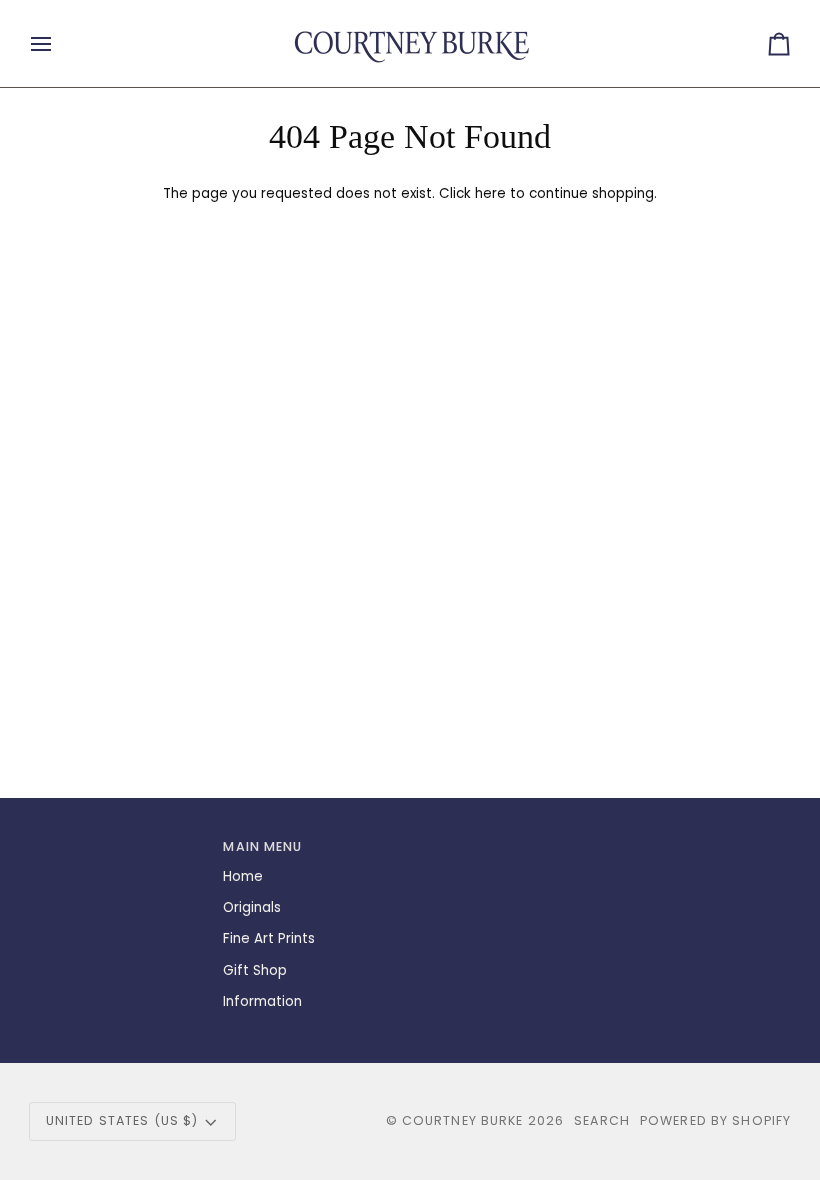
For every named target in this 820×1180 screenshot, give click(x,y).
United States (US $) (122, 1120)
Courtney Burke (463, 1120)
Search (602, 1120)
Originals (252, 907)
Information (262, 1001)
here (490, 193)
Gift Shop (255, 970)
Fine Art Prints (269, 938)
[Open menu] (59, 43)
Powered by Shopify (715, 1120)
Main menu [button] (262, 846)
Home (243, 876)
